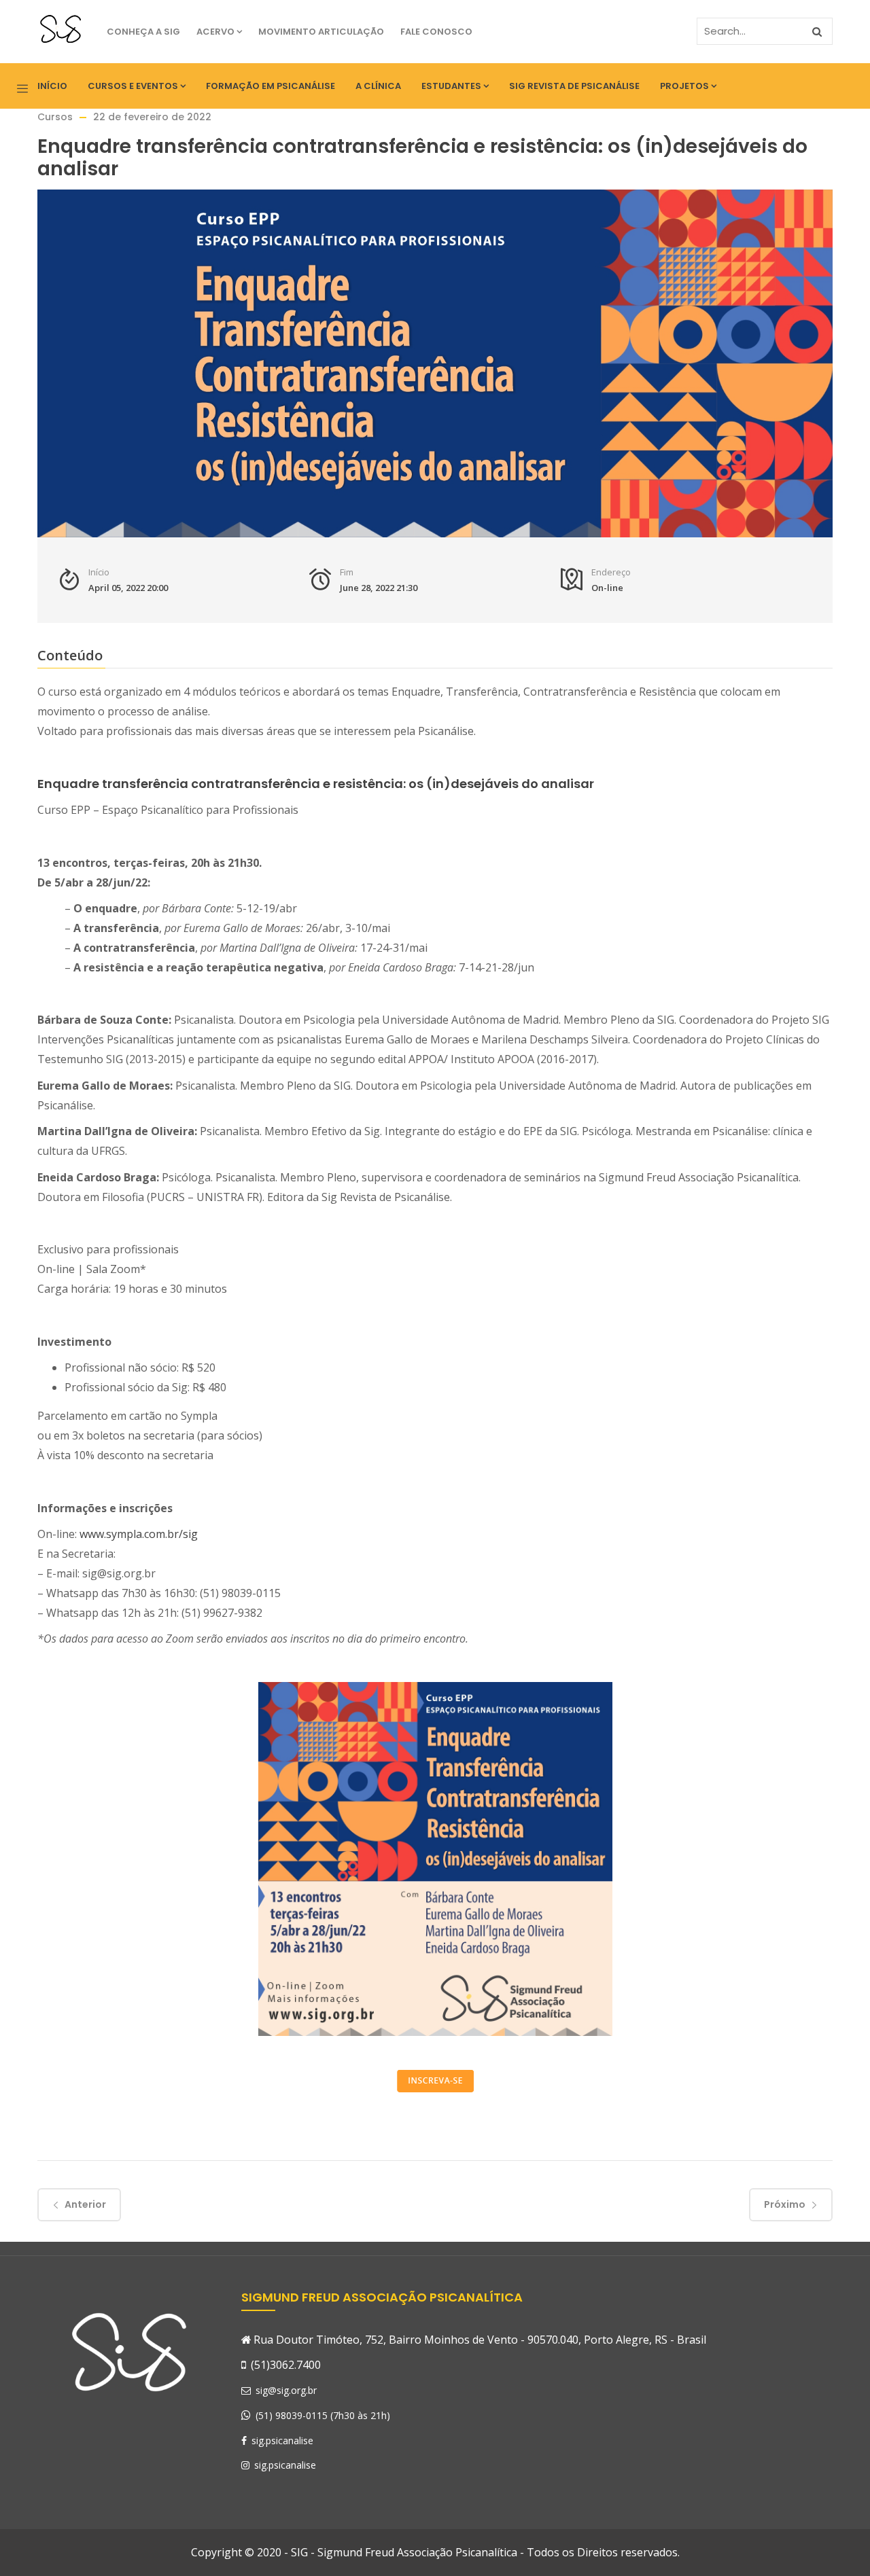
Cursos (55, 117)
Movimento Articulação (321, 32)
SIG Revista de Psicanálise (574, 86)
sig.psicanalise (281, 2440)
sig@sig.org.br (285, 2390)
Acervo (215, 32)
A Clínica (378, 86)
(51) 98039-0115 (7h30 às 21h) (323, 2415)
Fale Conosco (436, 32)
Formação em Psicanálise (271, 86)
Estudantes (451, 86)
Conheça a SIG (143, 32)
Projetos (684, 86)
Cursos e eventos (133, 86)
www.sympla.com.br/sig (139, 1534)
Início (52, 86)
